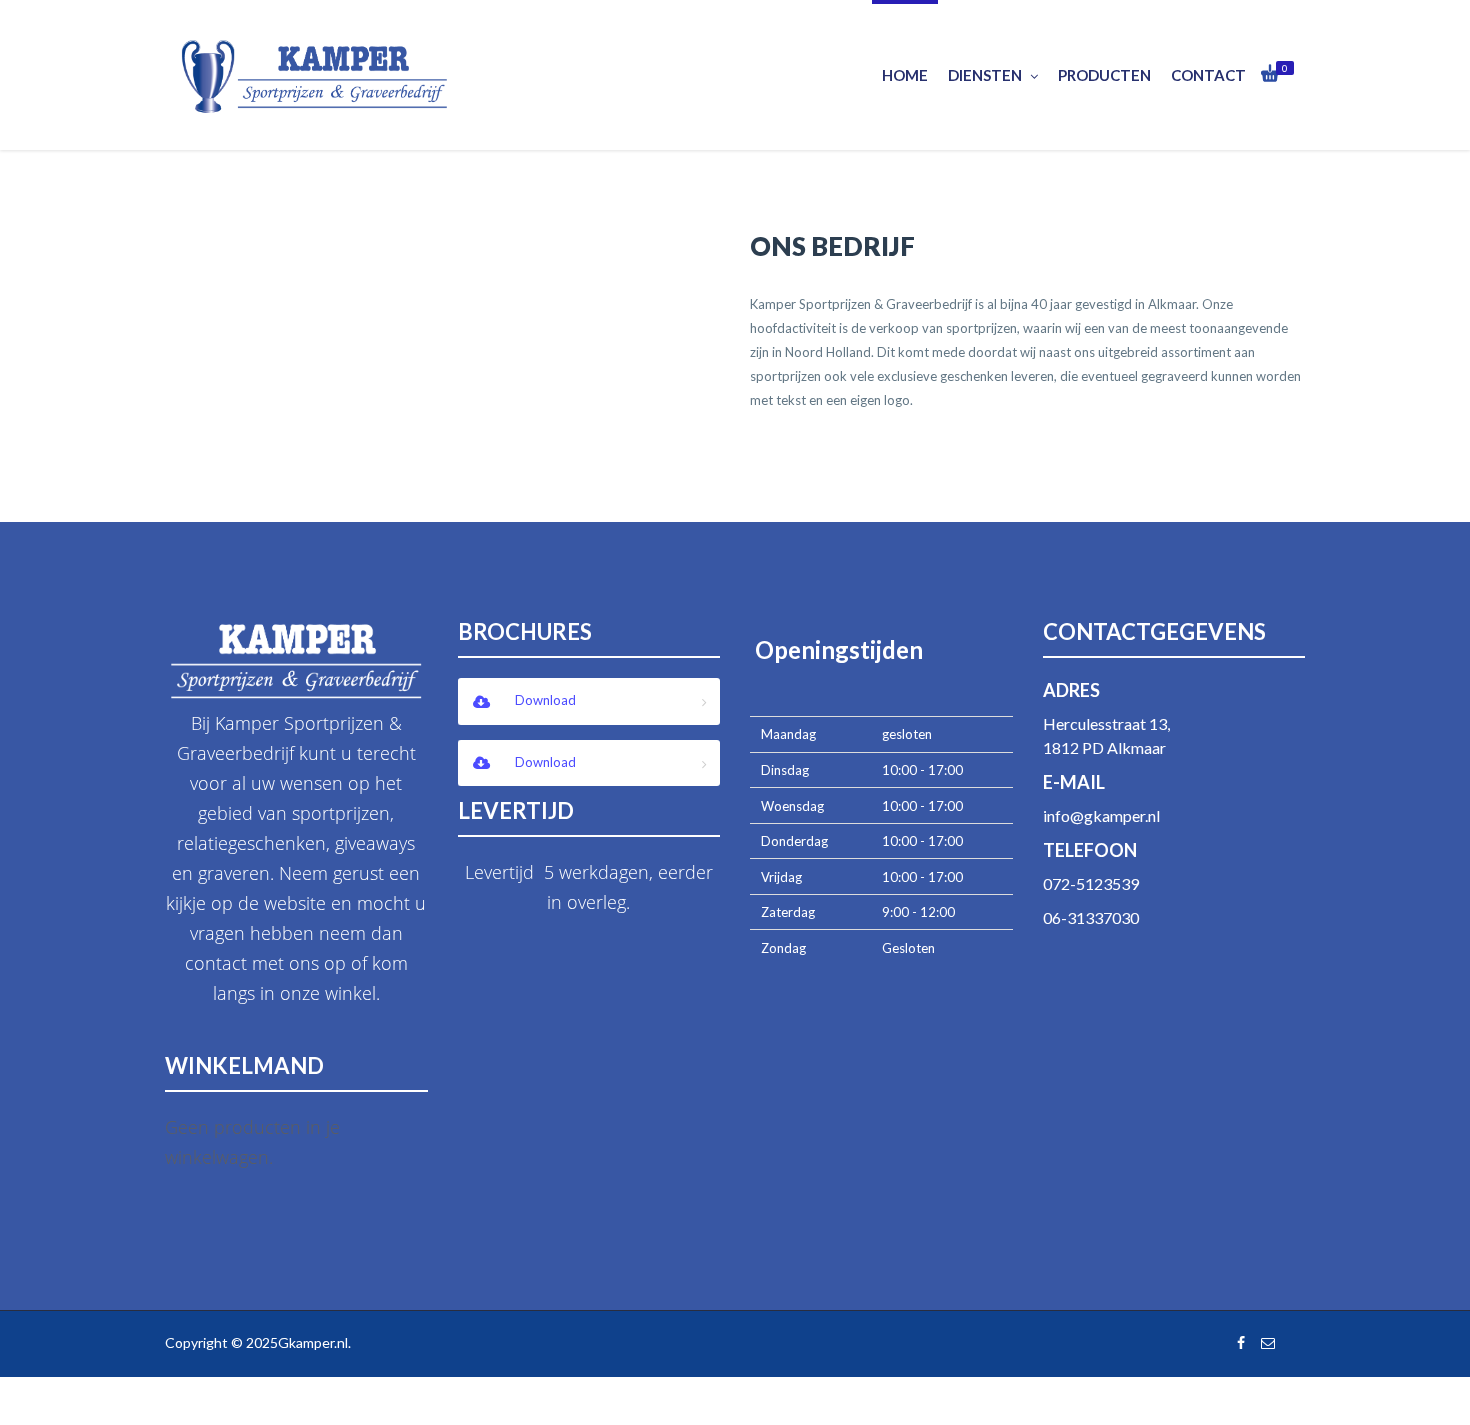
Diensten (985, 75)
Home (905, 75)
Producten (1104, 75)
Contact (1208, 75)
